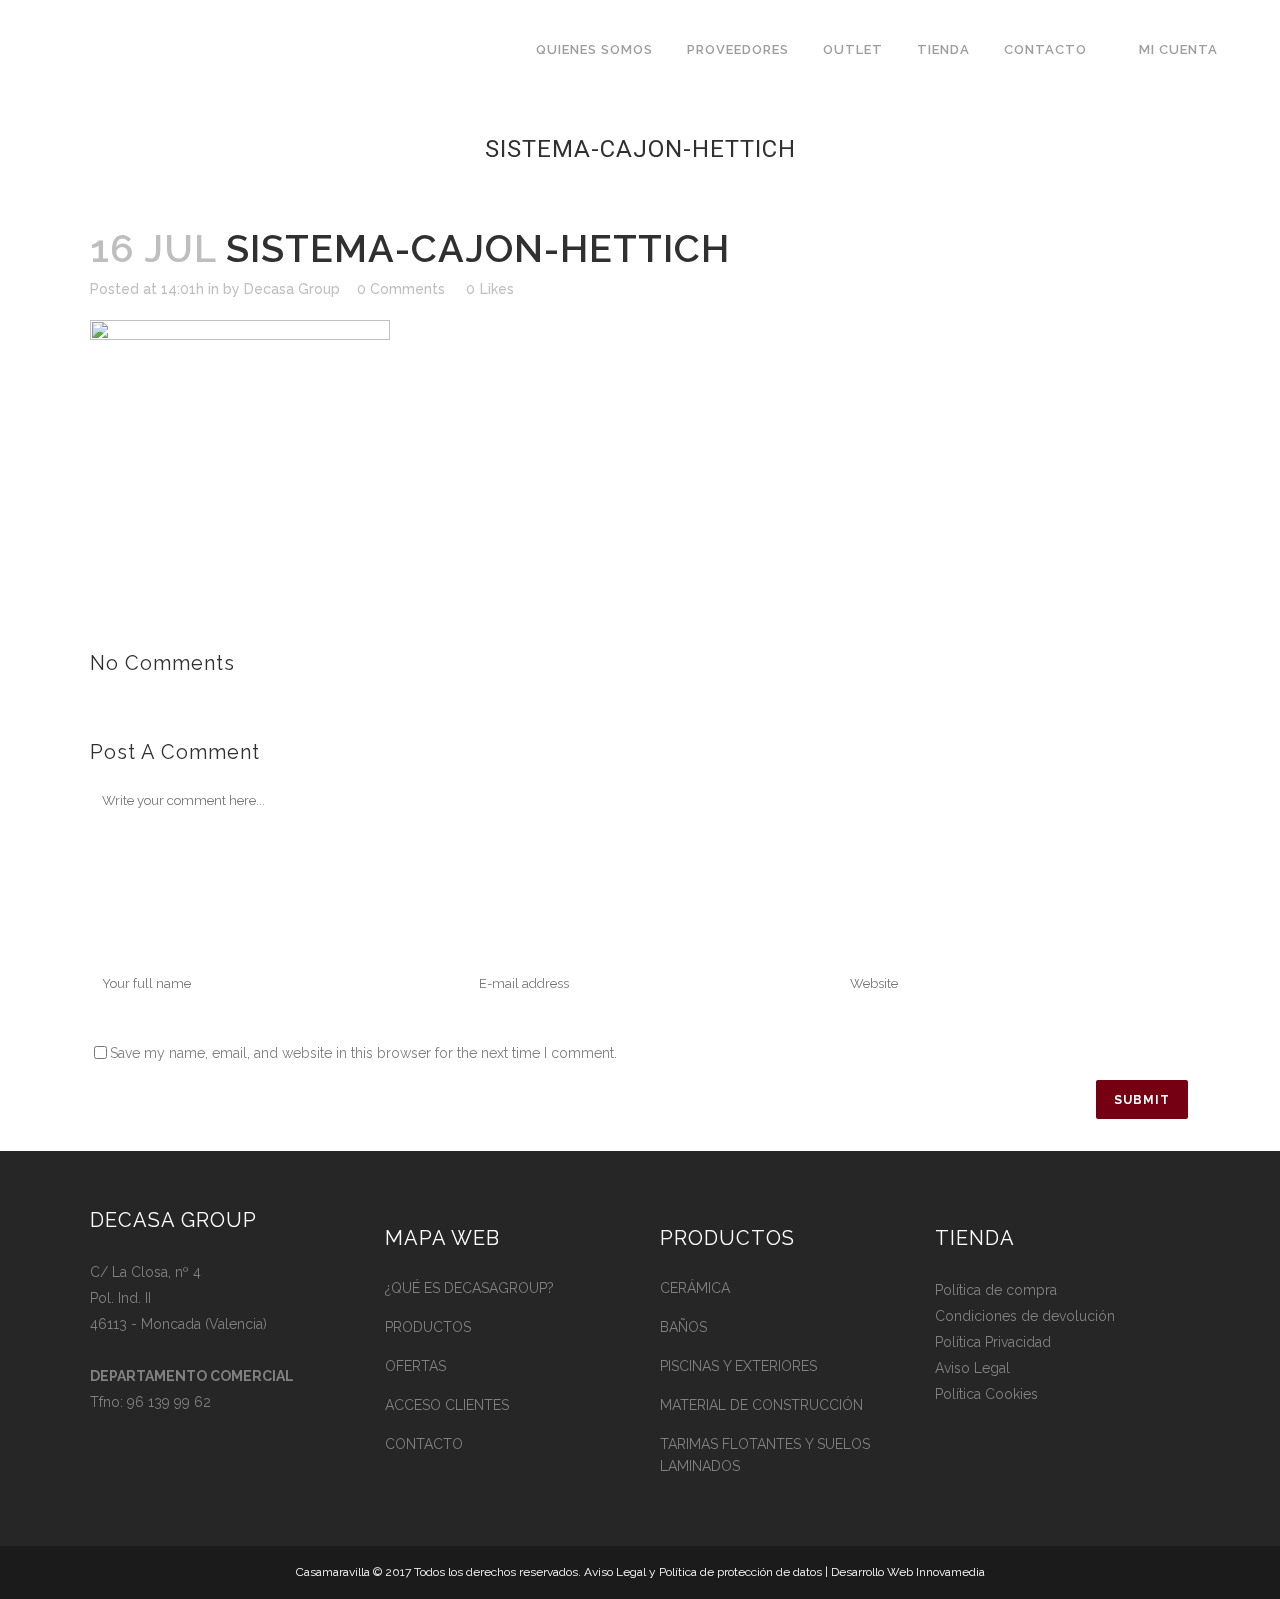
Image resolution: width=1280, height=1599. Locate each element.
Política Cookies (986, 1394)
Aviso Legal (972, 1368)
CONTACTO (424, 1444)
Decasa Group (292, 289)
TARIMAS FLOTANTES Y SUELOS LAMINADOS (765, 1455)
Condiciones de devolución (1025, 1316)
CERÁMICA (695, 1288)
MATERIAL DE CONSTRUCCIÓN (761, 1405)
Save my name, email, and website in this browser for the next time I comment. (363, 1053)
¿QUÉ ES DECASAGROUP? (469, 1288)
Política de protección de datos (740, 1572)
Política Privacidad (993, 1342)
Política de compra (996, 1290)
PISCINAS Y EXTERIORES (738, 1366)
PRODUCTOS (428, 1327)
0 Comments (401, 289)
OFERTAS (415, 1366)
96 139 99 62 (169, 1402)
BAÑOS (683, 1327)
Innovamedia (950, 1572)
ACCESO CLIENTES (447, 1405)
